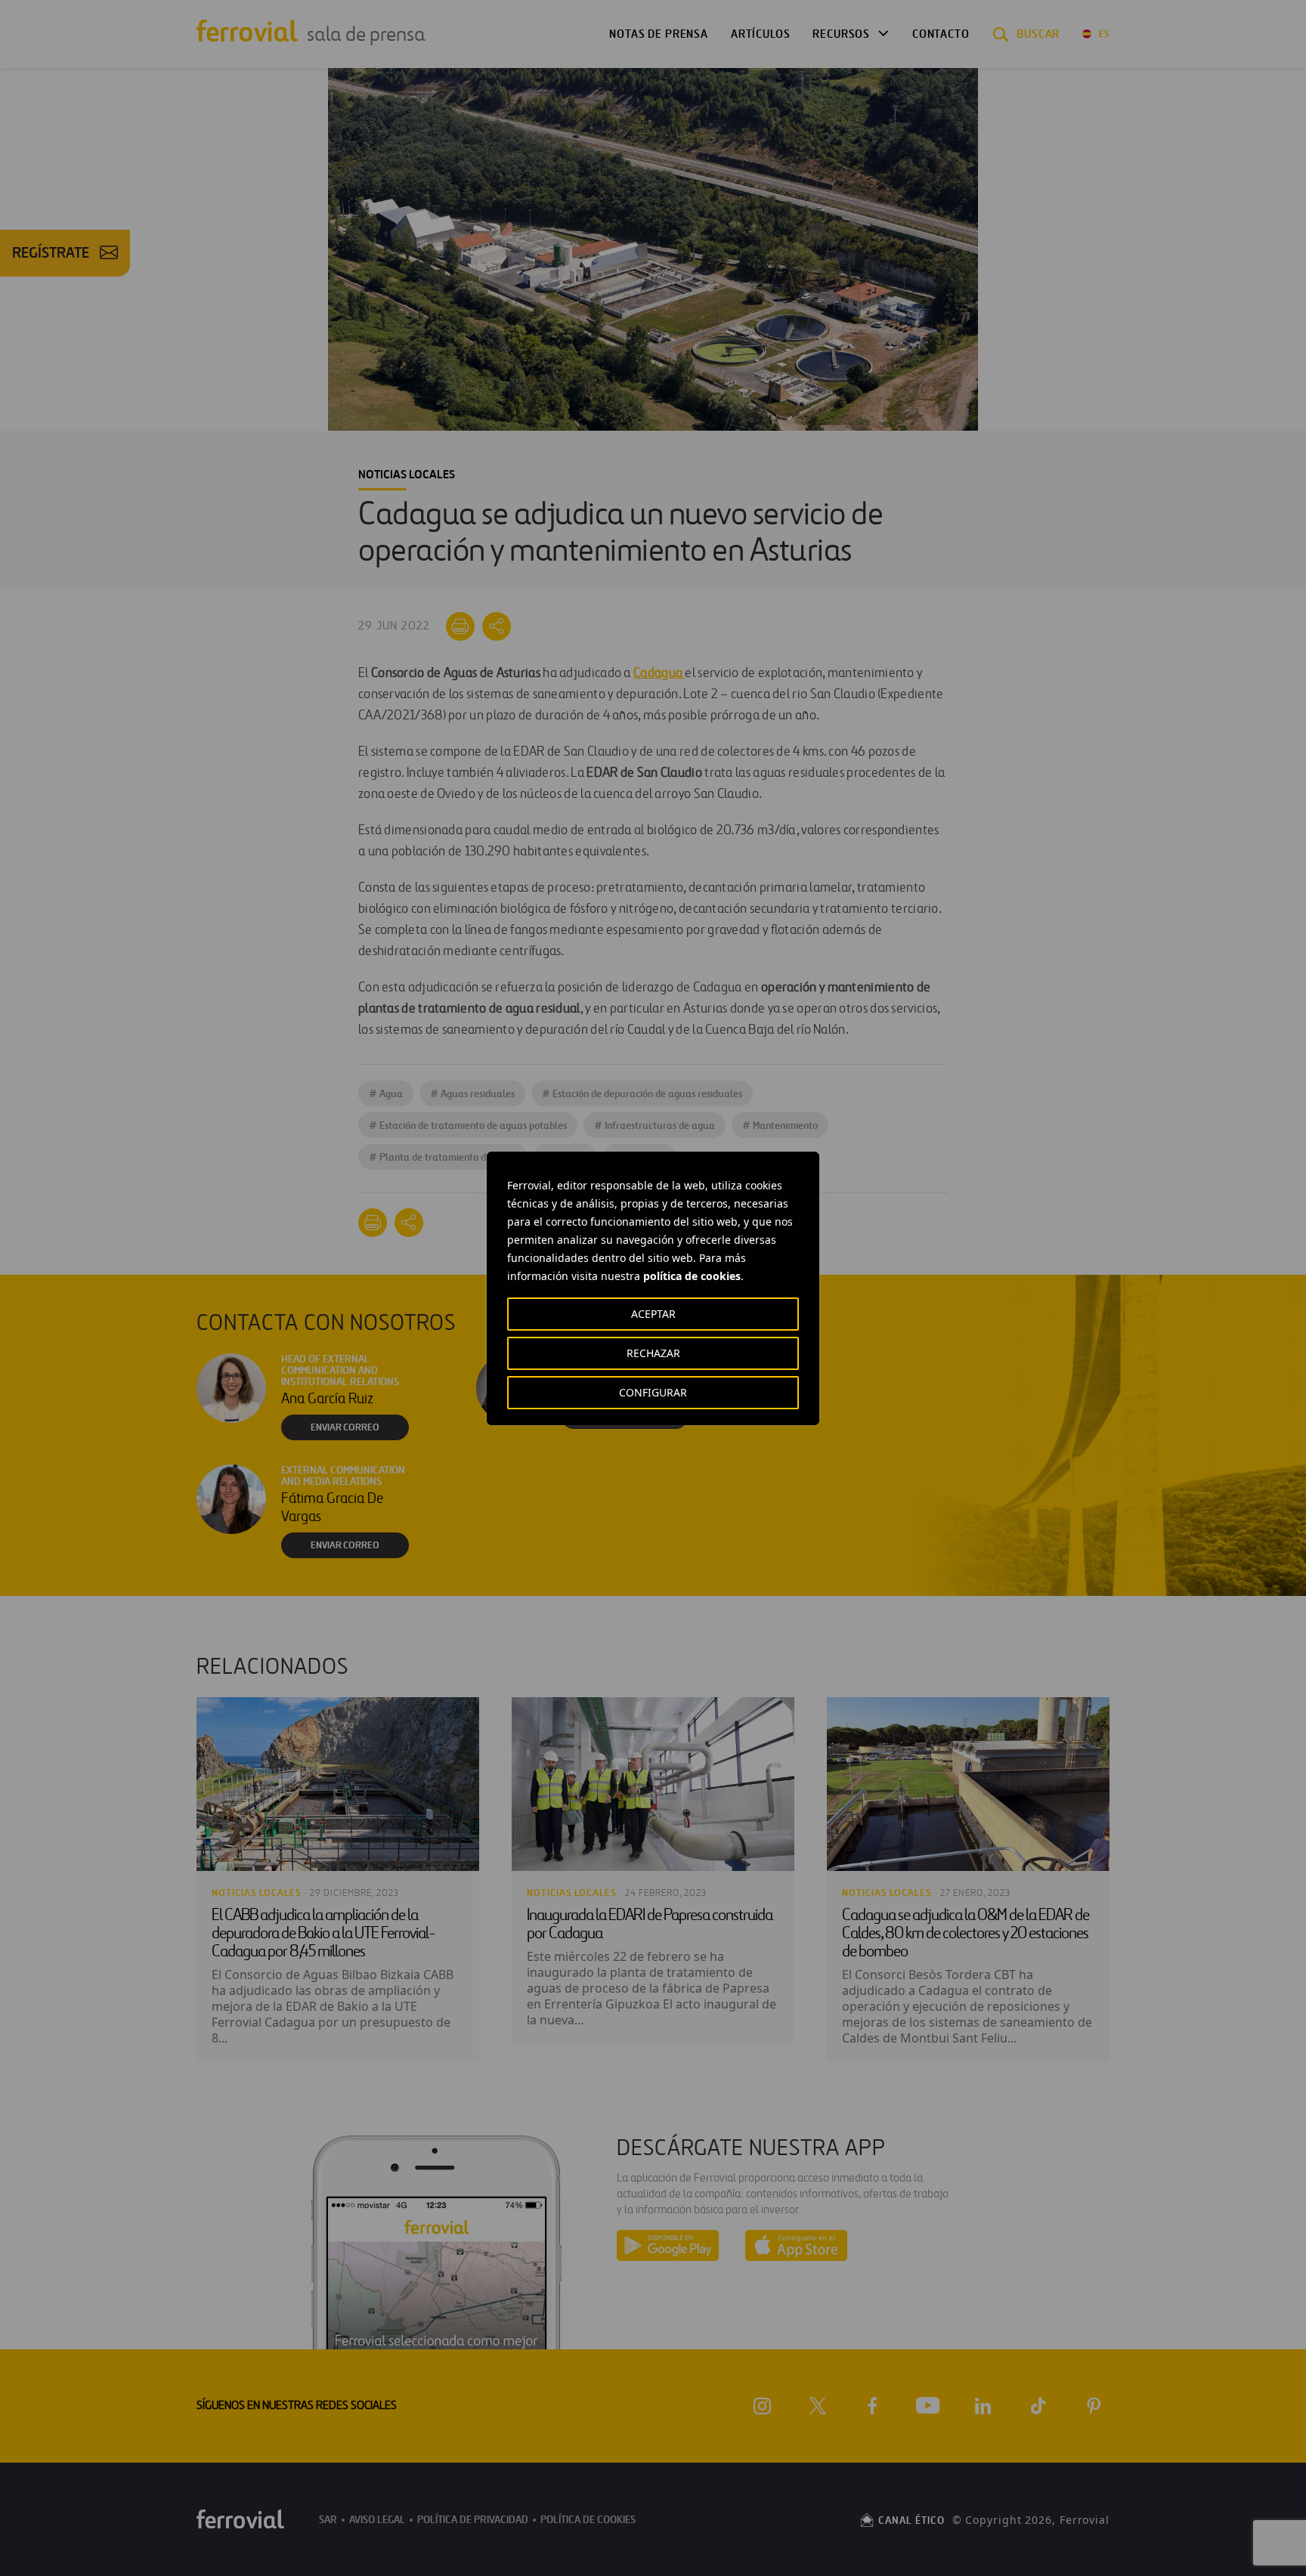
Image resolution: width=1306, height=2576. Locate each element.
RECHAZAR (653, 1353)
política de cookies (692, 1276)
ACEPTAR (653, 1314)
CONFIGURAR (653, 1392)
